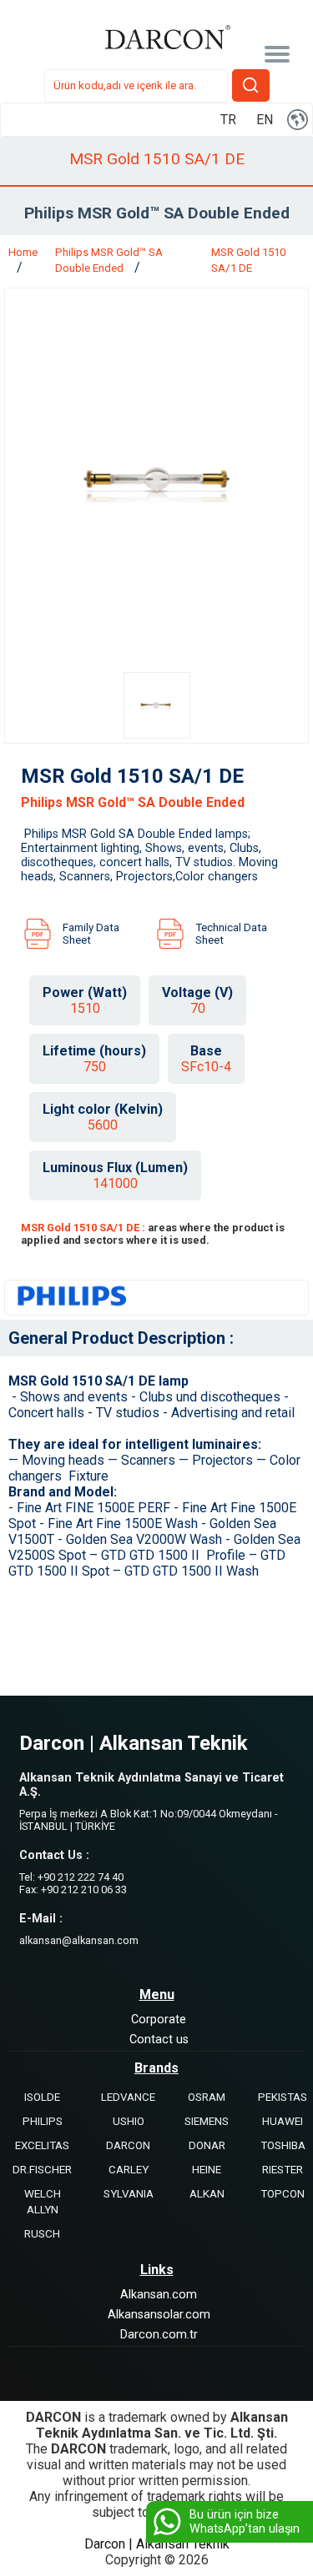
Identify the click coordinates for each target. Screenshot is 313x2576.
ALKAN (207, 2194)
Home (23, 252)
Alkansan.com (159, 2295)
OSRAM (207, 2097)
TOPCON (283, 2194)
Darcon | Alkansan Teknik (157, 2544)
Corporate (159, 2020)
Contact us (159, 2040)
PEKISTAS (283, 2097)
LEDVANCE (128, 2097)
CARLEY (129, 2170)
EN (265, 120)
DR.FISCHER (42, 2170)
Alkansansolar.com (159, 2315)
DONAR (207, 2145)
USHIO (129, 2121)
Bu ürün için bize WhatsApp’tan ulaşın (245, 2522)
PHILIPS (43, 2121)
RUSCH (42, 2234)
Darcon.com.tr (159, 2335)
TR (228, 120)
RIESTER (283, 2170)
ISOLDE (42, 2097)
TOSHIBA (283, 2145)
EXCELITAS (42, 2145)
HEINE (207, 2170)
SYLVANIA (129, 2194)
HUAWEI (283, 2121)
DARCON (128, 2145)
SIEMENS (207, 2121)
